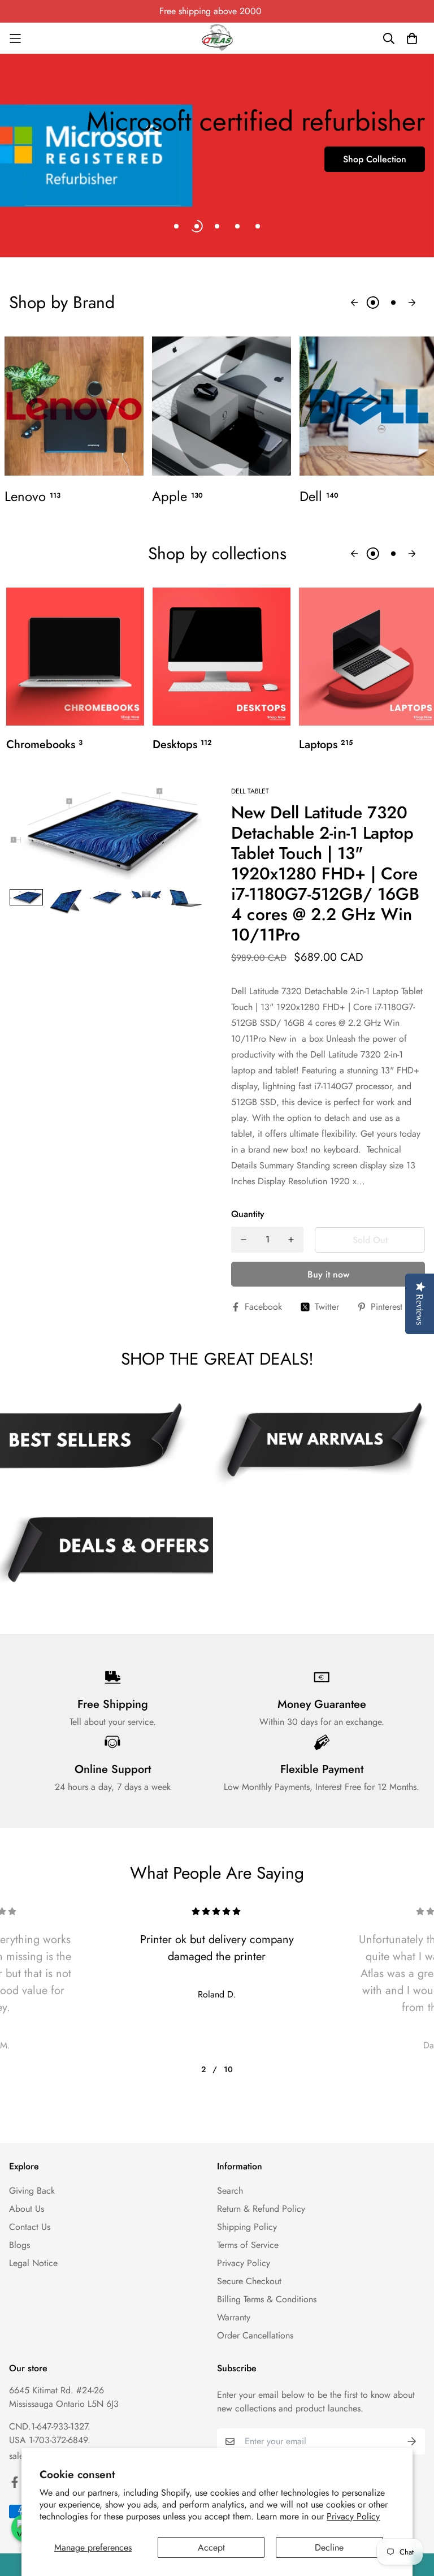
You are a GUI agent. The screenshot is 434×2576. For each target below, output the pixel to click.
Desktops (182, 745)
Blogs (19, 2245)
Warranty (234, 2317)
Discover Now (56, 200)
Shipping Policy (247, 2227)
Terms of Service (248, 2245)
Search (230, 2191)
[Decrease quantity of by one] (244, 1240)
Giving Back (32, 2191)
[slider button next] (412, 303)
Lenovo (32, 497)
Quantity (248, 1214)
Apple (177, 497)
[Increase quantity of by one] (291, 1240)
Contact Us (30, 2227)
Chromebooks (44, 745)
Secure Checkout (249, 2281)
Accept (211, 2547)
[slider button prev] (354, 303)
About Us (27, 2209)
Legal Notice (33, 2263)
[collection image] (74, 406)
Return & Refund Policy (261, 2209)
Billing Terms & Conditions (267, 2299)
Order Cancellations (255, 2335)
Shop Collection (375, 159)
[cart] (412, 38)
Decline (329, 2547)
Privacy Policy (353, 2516)
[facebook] (15, 2482)
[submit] (412, 2441)
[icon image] (322, 1444)
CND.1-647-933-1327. (50, 2426)
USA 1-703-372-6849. (50, 2440)
